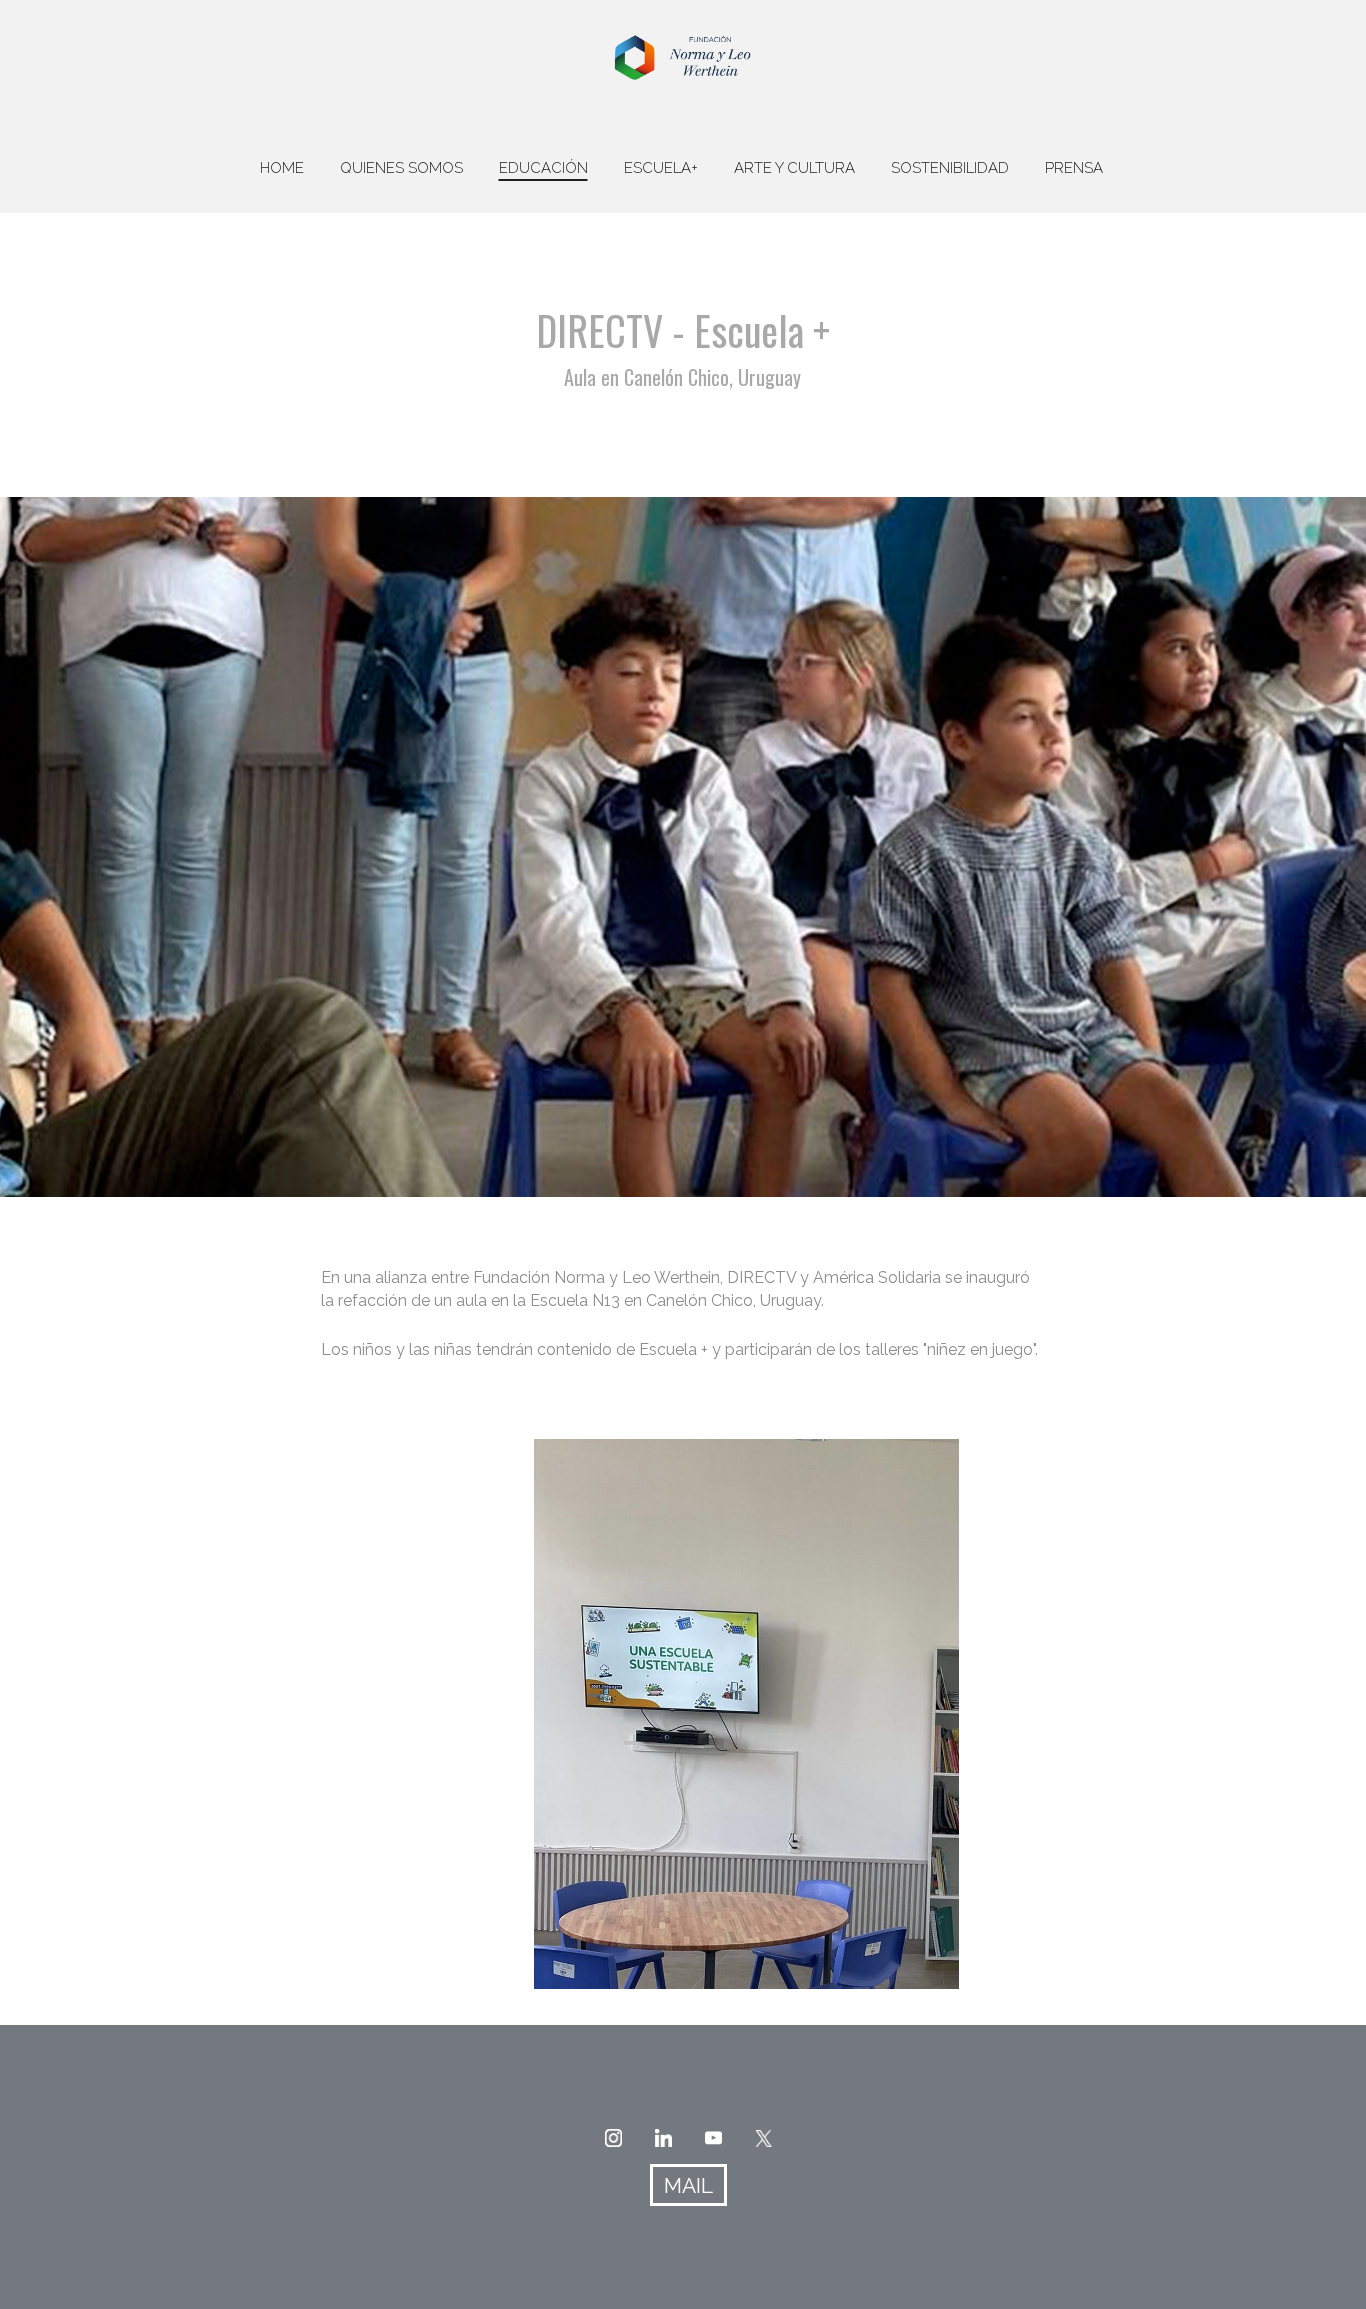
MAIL (688, 2185)
